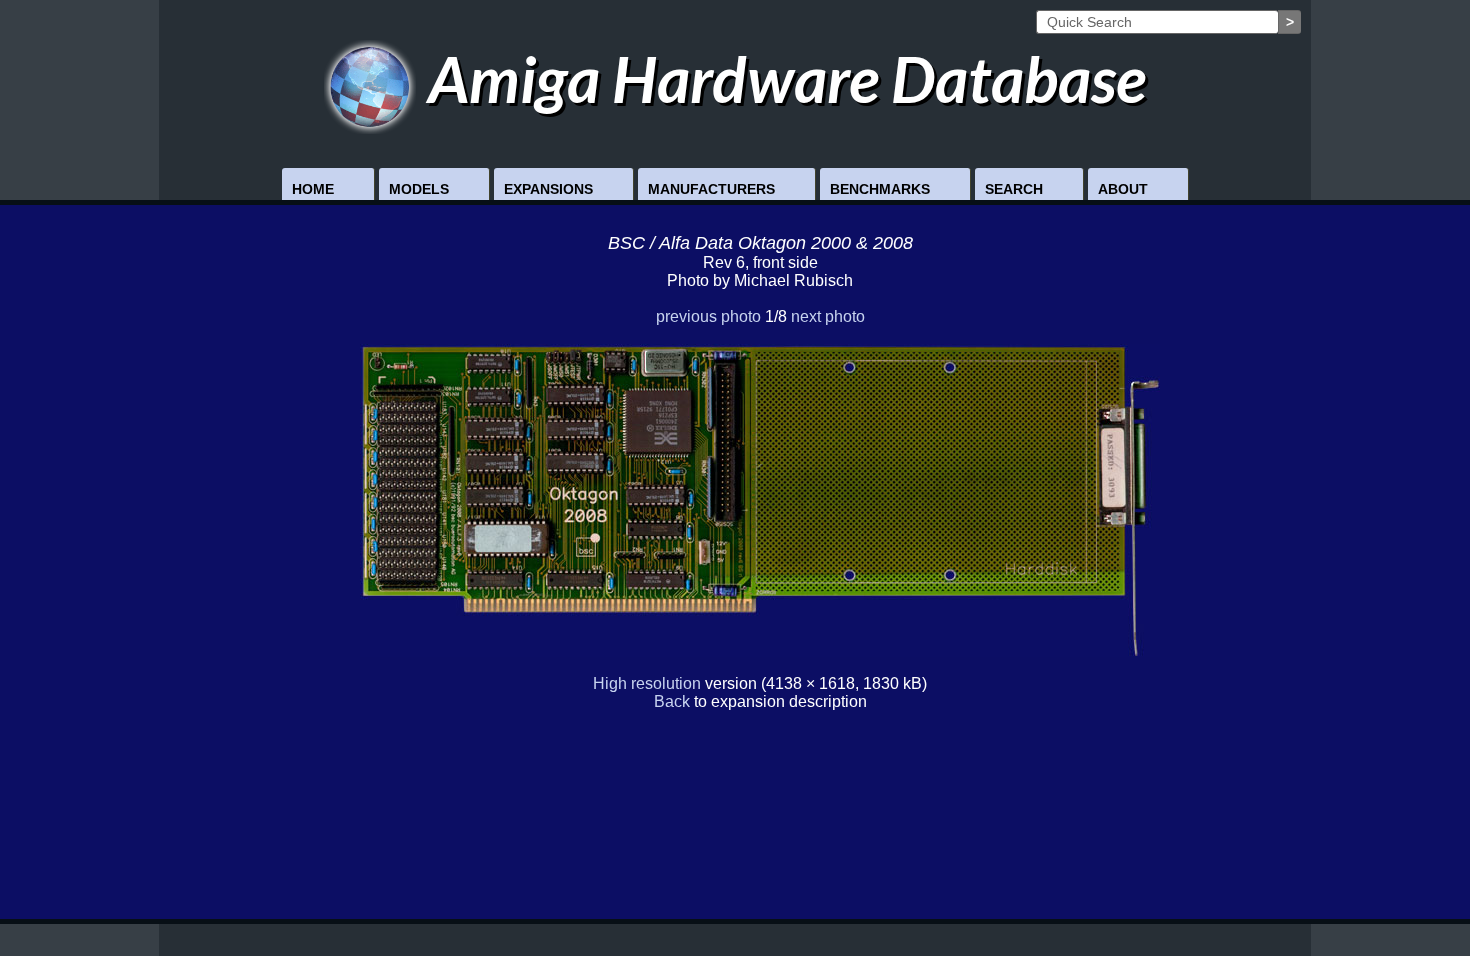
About (1123, 189)
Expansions (548, 189)
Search (1014, 189)
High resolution (647, 683)
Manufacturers (711, 189)
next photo (828, 316)
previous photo (708, 316)
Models (419, 189)
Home (313, 189)
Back (672, 701)
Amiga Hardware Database (781, 78)
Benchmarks (880, 189)
